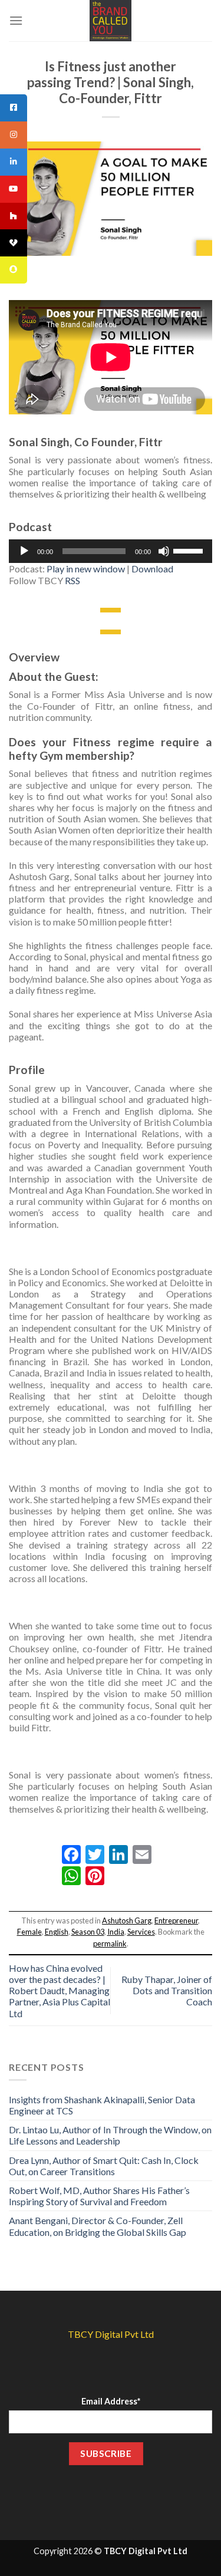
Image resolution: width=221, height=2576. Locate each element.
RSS (72, 580)
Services (141, 1932)
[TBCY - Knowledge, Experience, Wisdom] (111, 21)
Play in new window (86, 569)
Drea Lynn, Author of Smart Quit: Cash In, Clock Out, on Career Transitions (104, 2166)
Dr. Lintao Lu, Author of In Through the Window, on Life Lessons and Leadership (110, 2135)
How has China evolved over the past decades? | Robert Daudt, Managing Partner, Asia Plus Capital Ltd (60, 1991)
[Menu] (16, 20)
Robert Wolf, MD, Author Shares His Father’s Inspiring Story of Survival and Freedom (99, 2196)
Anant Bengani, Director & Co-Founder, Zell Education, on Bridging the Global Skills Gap (98, 2226)
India (116, 1932)
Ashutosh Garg (127, 1921)
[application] (111, 551)
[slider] (190, 550)
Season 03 (88, 1932)
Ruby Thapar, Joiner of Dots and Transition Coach (167, 1990)
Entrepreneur (176, 1921)
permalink (110, 1943)
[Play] (24, 551)
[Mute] (164, 551)
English (57, 1932)
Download (152, 569)
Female (29, 1932)
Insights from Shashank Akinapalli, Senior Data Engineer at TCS (102, 2105)
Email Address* (111, 2401)
